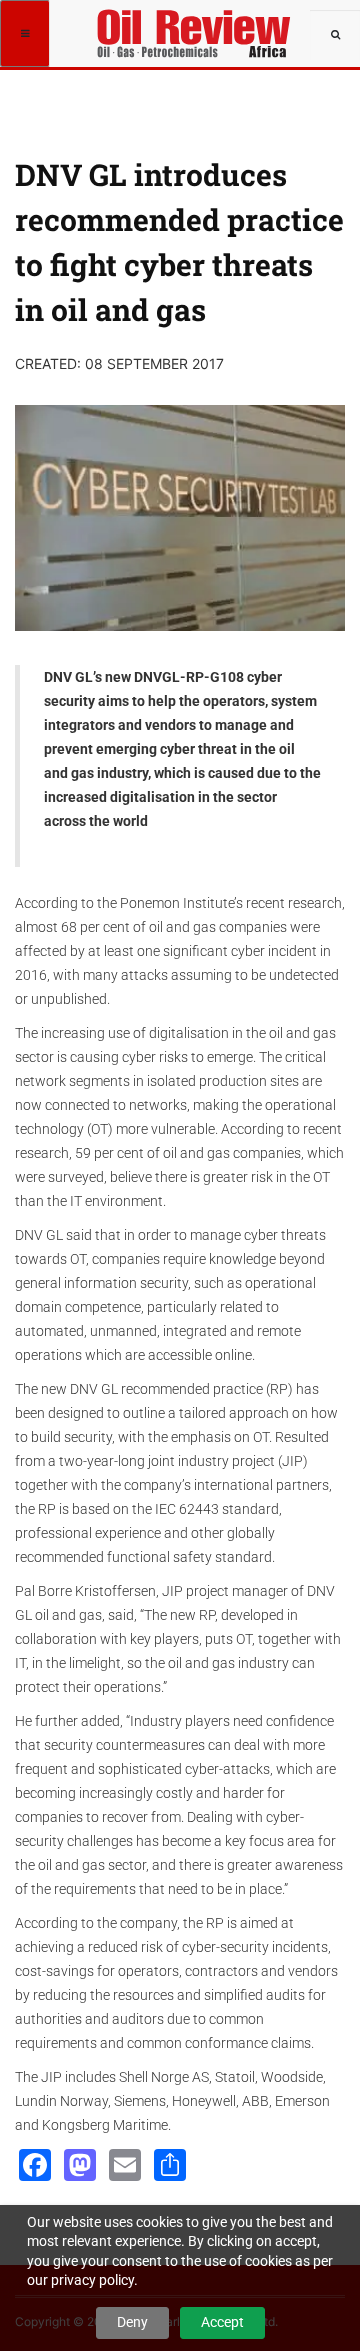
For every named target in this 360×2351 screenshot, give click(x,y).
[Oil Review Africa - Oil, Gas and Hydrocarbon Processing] (197, 25)
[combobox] (335, 35)
